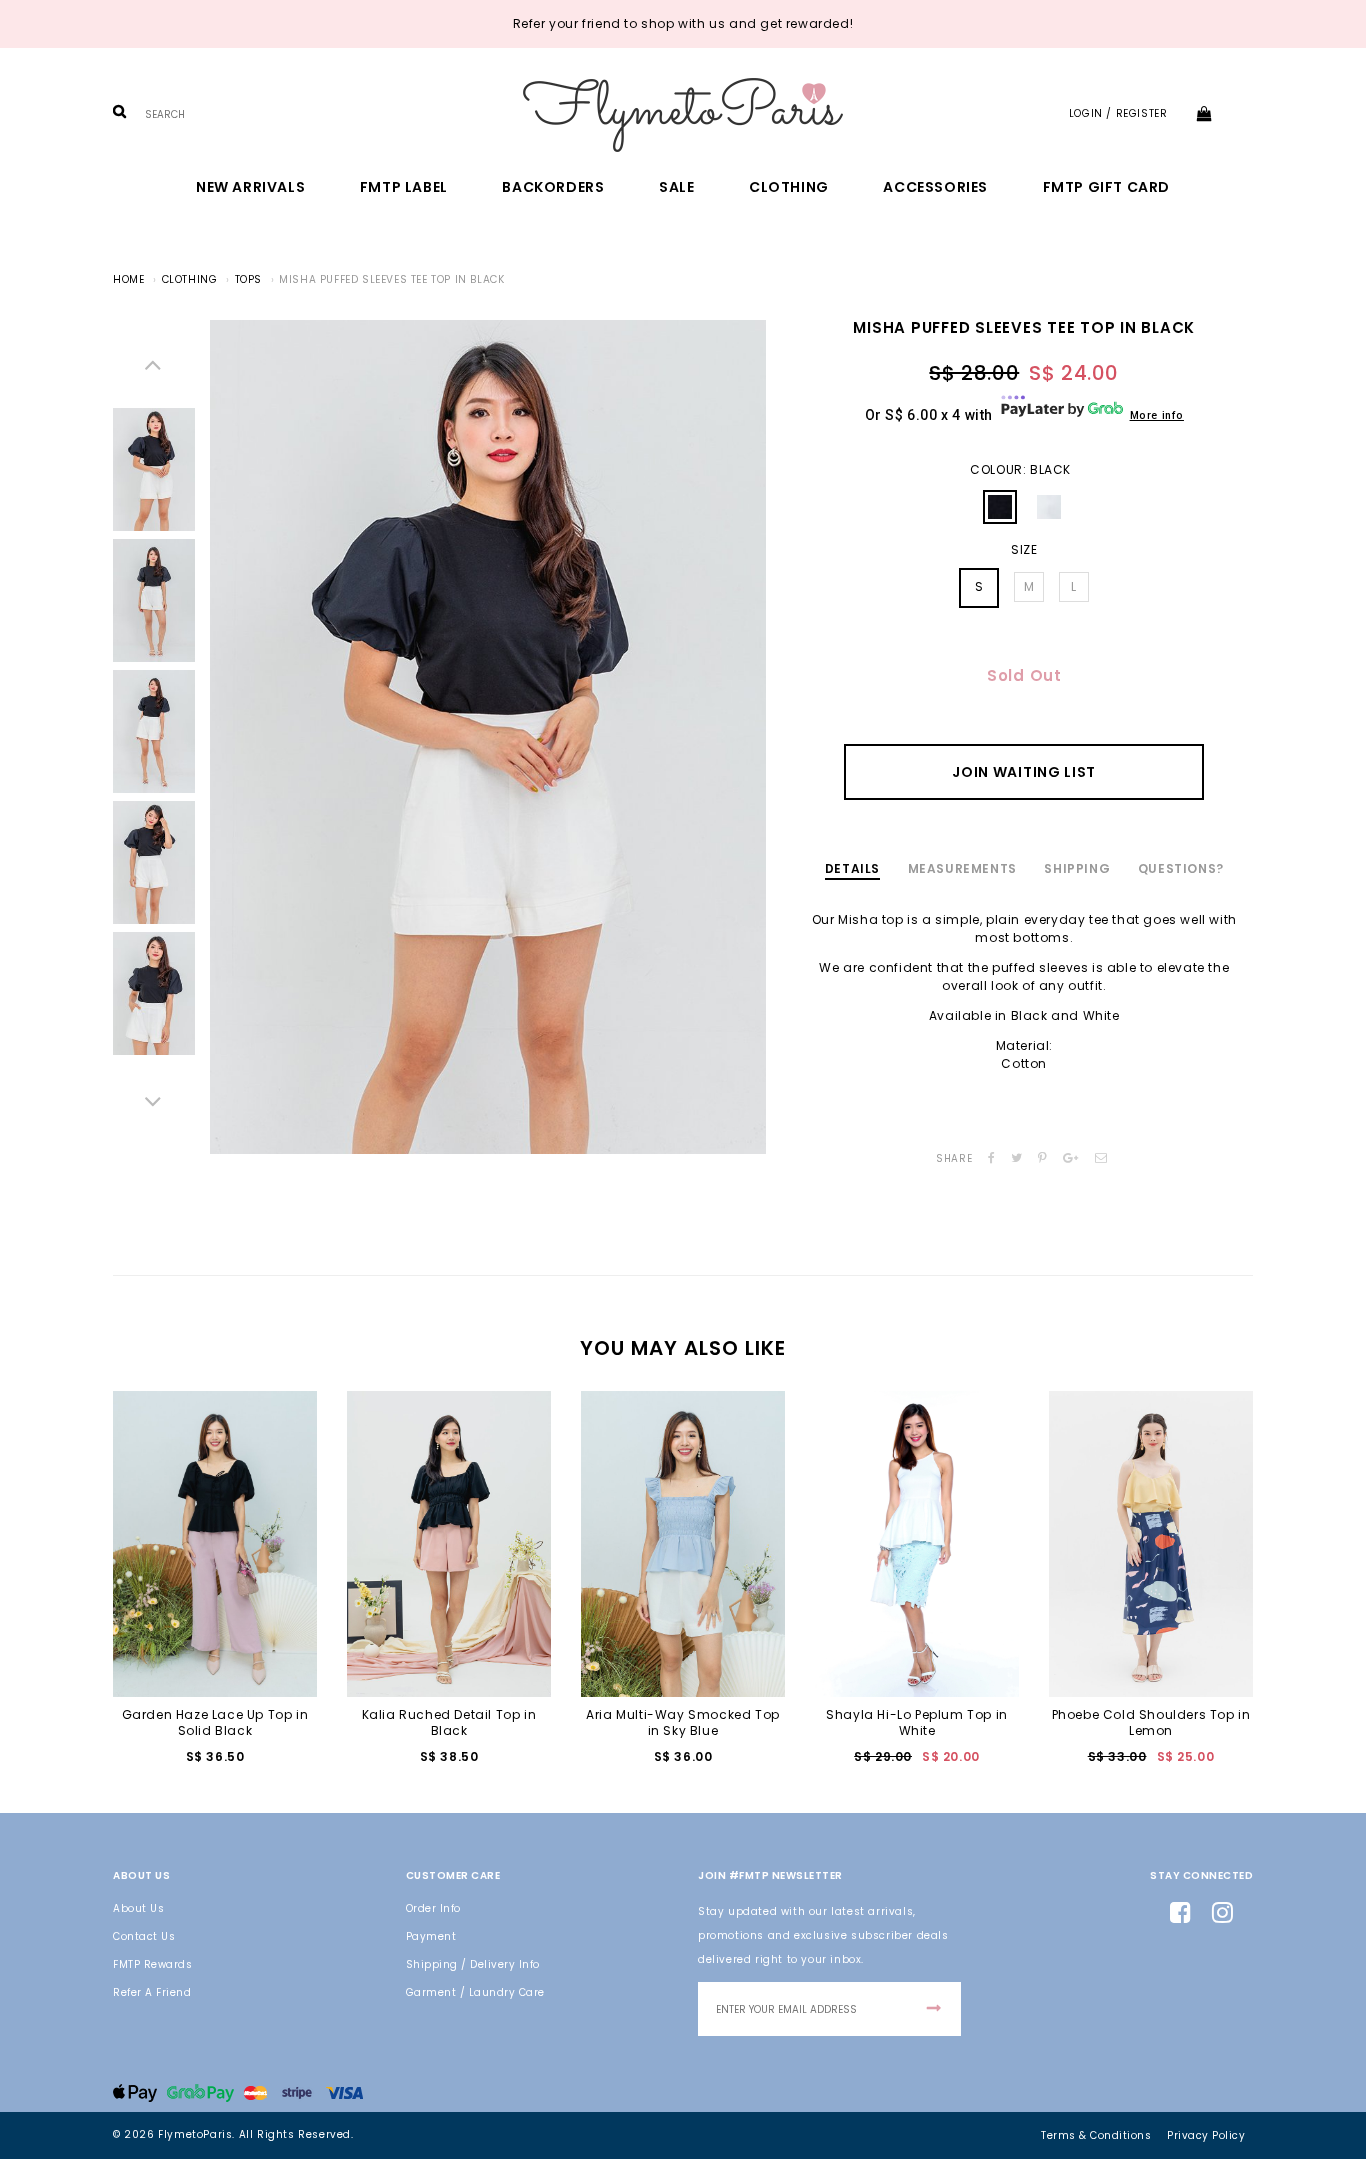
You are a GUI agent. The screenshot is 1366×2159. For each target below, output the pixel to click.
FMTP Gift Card (1106, 187)
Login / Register (1118, 113)
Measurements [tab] (962, 868)
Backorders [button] (553, 187)
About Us (138, 1908)
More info (1157, 415)
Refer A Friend (152, 1992)
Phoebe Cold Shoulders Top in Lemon (1151, 1722)
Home (128, 279)
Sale (676, 187)
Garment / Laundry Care (475, 1992)
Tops (248, 279)
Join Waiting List (1024, 772)
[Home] (683, 114)
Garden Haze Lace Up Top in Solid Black (215, 1722)
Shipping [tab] (1077, 868)
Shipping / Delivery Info (473, 1964)
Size (1024, 550)
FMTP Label (404, 187)
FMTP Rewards (152, 1964)
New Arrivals (250, 187)
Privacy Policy (1206, 2135)
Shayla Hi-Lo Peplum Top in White (917, 1722)
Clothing (190, 279)
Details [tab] (852, 868)
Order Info (433, 1908)
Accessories (935, 187)
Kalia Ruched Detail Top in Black (449, 1722)
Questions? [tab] (1181, 868)
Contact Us (144, 1936)
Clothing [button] (789, 187)
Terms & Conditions (1096, 2135)
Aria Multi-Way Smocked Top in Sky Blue (683, 1722)
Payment (431, 1936)
